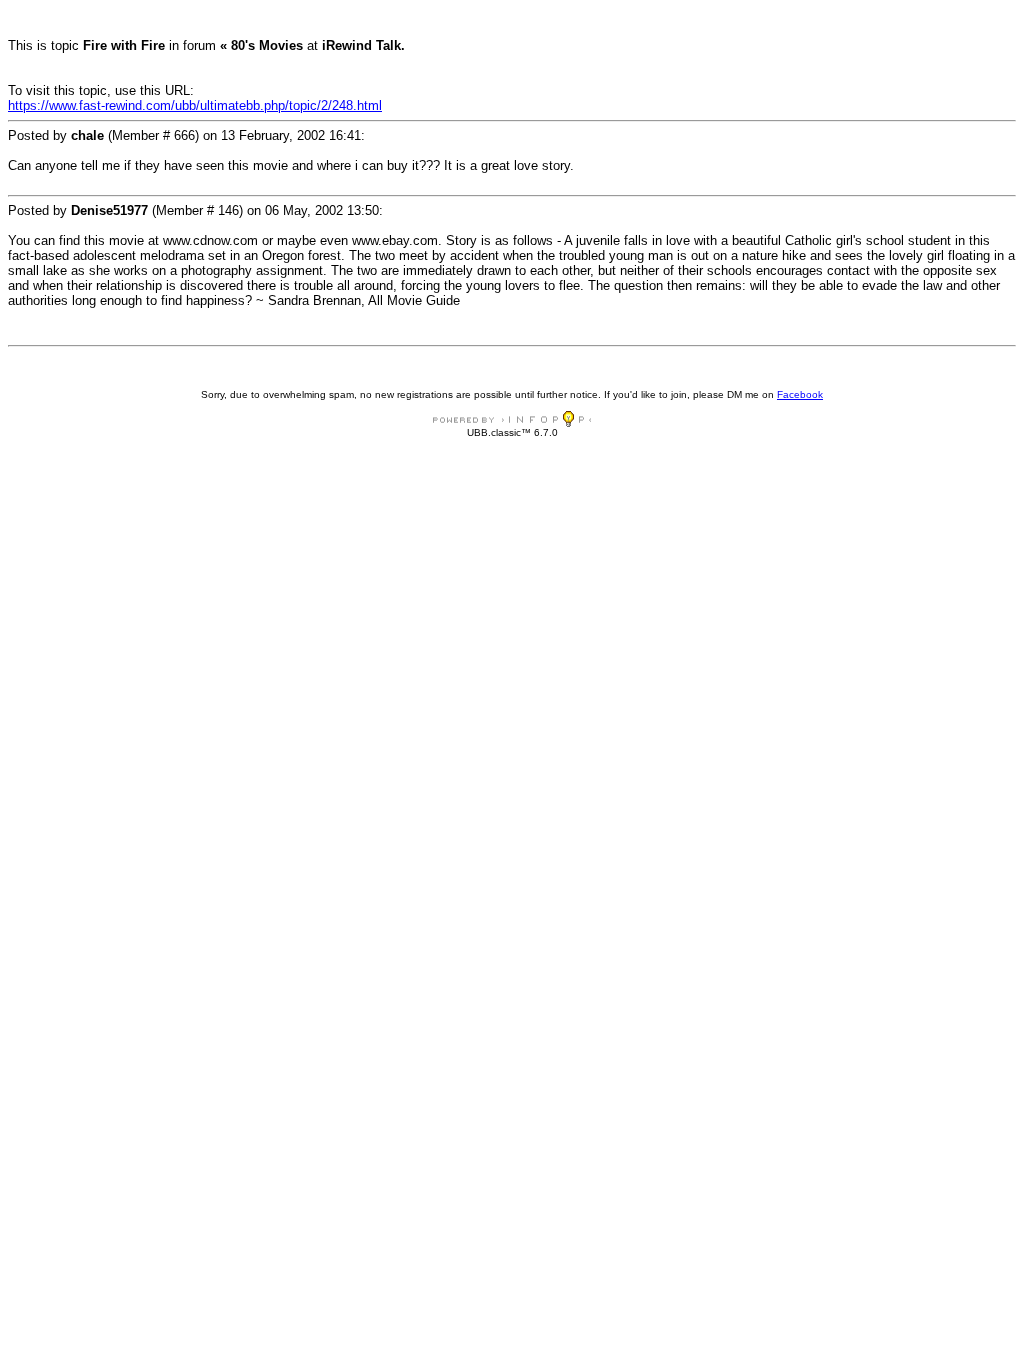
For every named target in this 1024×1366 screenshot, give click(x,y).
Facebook (800, 394)
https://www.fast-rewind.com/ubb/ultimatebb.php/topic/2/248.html (195, 105)
